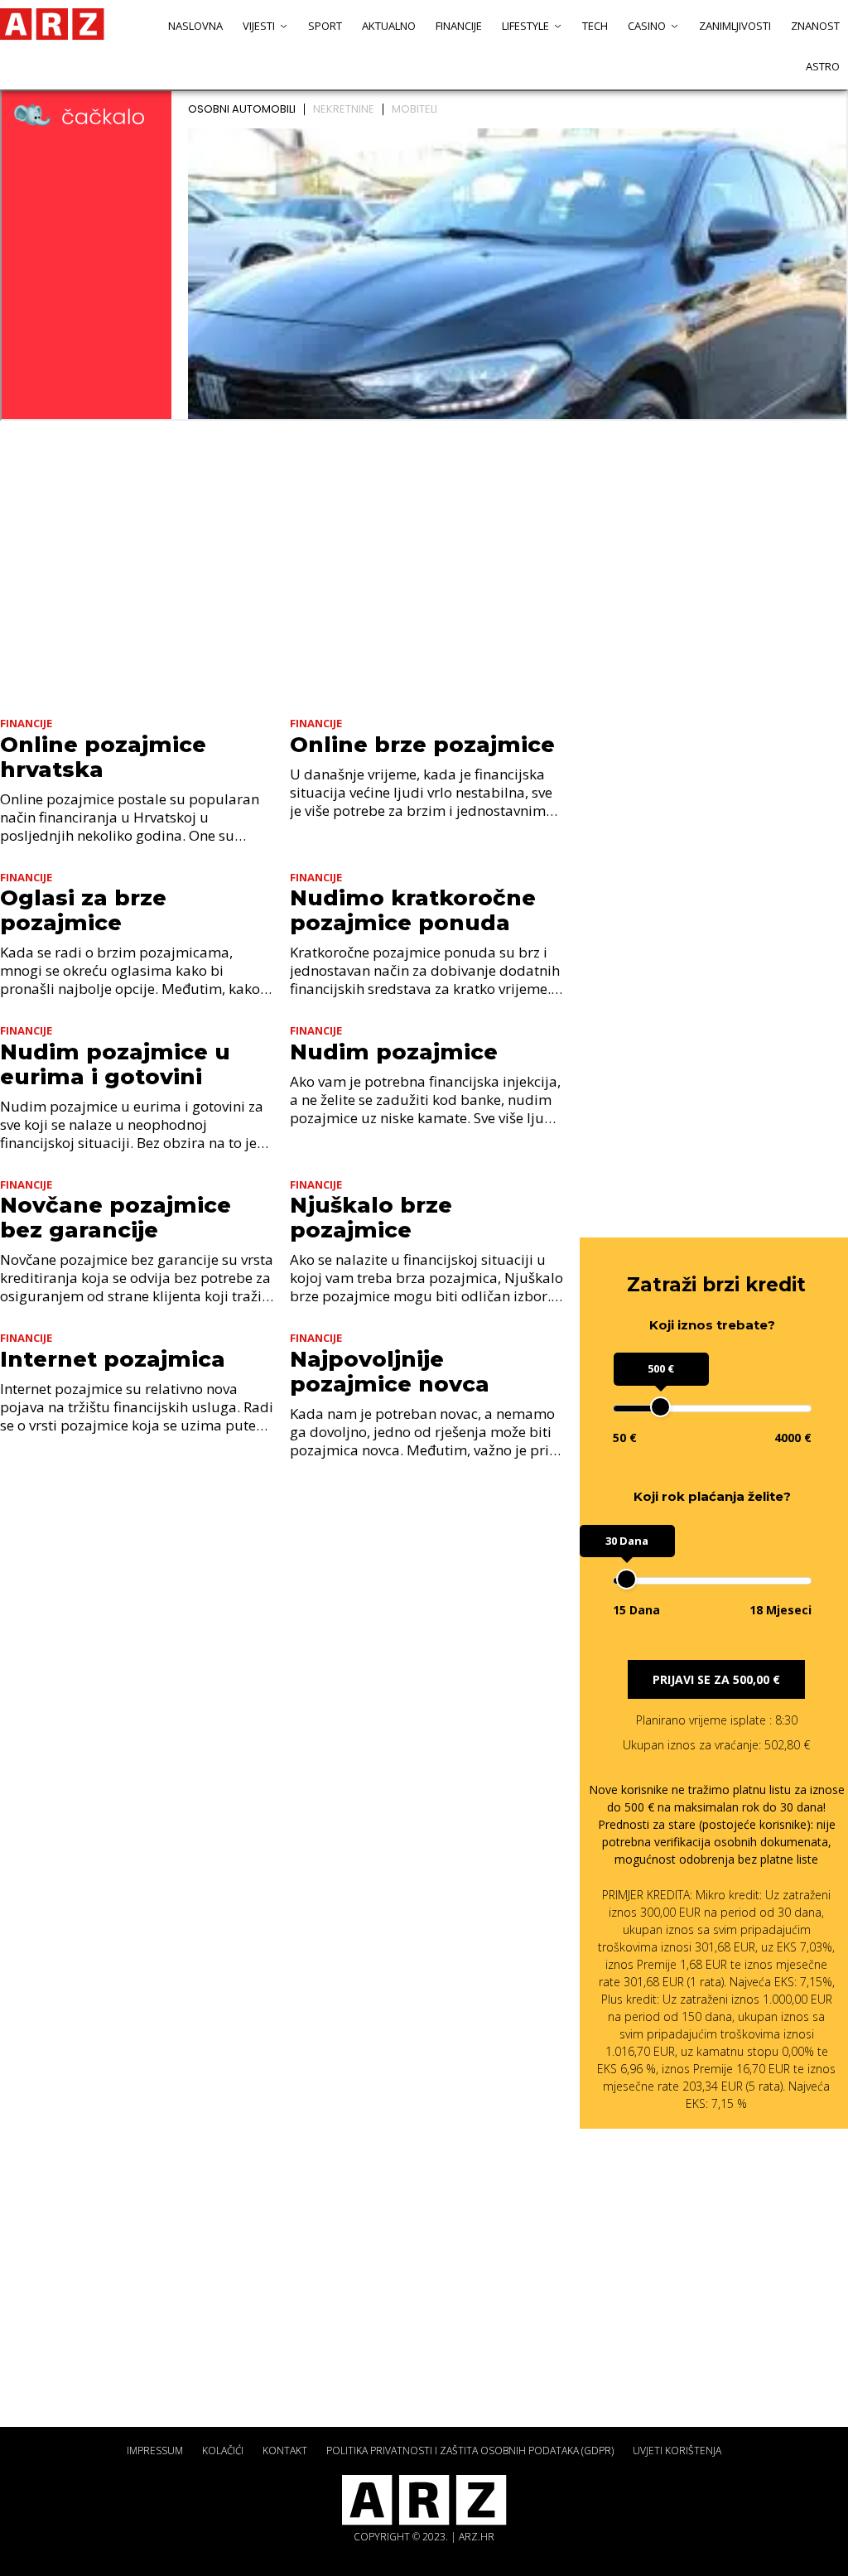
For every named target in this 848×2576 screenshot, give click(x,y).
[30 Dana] (626, 1579)
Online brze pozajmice (422, 745)
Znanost (815, 26)
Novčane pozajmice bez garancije (116, 1218)
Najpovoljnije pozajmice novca (390, 1372)
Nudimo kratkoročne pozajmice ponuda (413, 910)
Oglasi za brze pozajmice (83, 910)
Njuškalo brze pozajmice (371, 1218)
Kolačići (223, 2451)
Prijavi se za (716, 1679)
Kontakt (285, 2451)
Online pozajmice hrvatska (103, 757)
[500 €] (660, 1407)
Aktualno (389, 26)
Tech (595, 26)
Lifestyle (525, 26)
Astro (823, 66)
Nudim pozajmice (394, 1052)
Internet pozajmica (113, 1359)
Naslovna (195, 26)
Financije (459, 26)
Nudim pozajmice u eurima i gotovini (115, 1064)
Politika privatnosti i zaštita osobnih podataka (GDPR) (470, 2451)
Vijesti (259, 26)
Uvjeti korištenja (677, 2451)
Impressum (155, 2451)
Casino (647, 26)
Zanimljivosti (735, 26)
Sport (325, 26)
